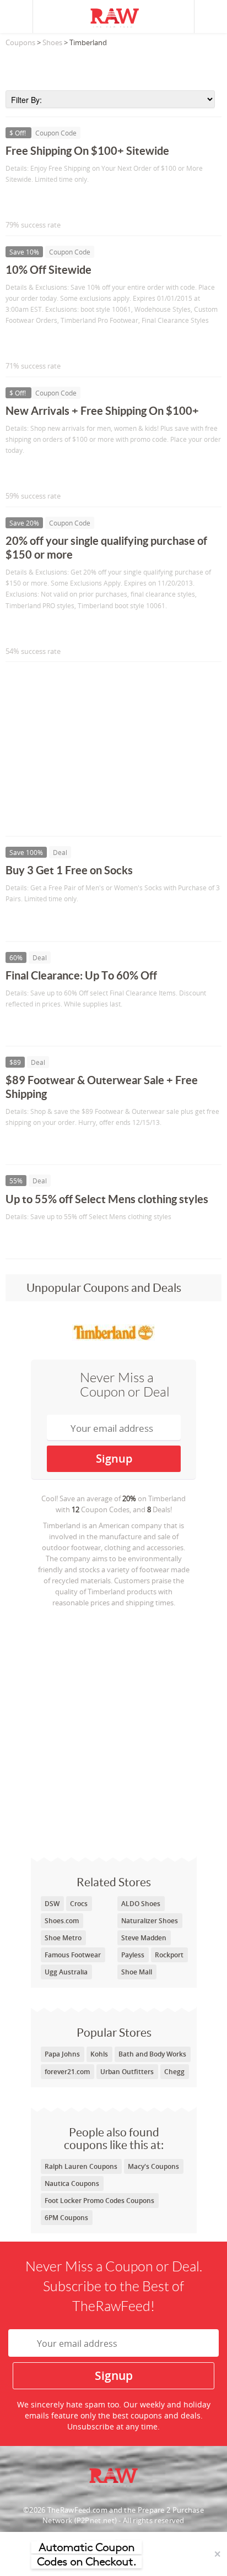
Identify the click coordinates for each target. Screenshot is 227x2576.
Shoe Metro (63, 1938)
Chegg (174, 2072)
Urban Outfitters (127, 2072)
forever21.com (67, 2072)
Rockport (169, 1955)
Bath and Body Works (152, 2054)
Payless (133, 1955)
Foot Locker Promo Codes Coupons (99, 2201)
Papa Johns (62, 2054)
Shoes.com (62, 1921)
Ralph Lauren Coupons (81, 2166)
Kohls (99, 2054)
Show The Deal (45, 922)
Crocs (79, 1904)
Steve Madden (144, 1938)
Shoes (52, 42)
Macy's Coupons (153, 2166)
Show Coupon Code (56, 202)
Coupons (20, 42)
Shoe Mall (137, 1972)
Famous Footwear (73, 1955)
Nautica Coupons (72, 2183)
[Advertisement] (113, 66)
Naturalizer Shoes (150, 1921)
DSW (52, 1904)
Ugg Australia (66, 1972)
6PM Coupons (66, 2218)
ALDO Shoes (141, 1904)
